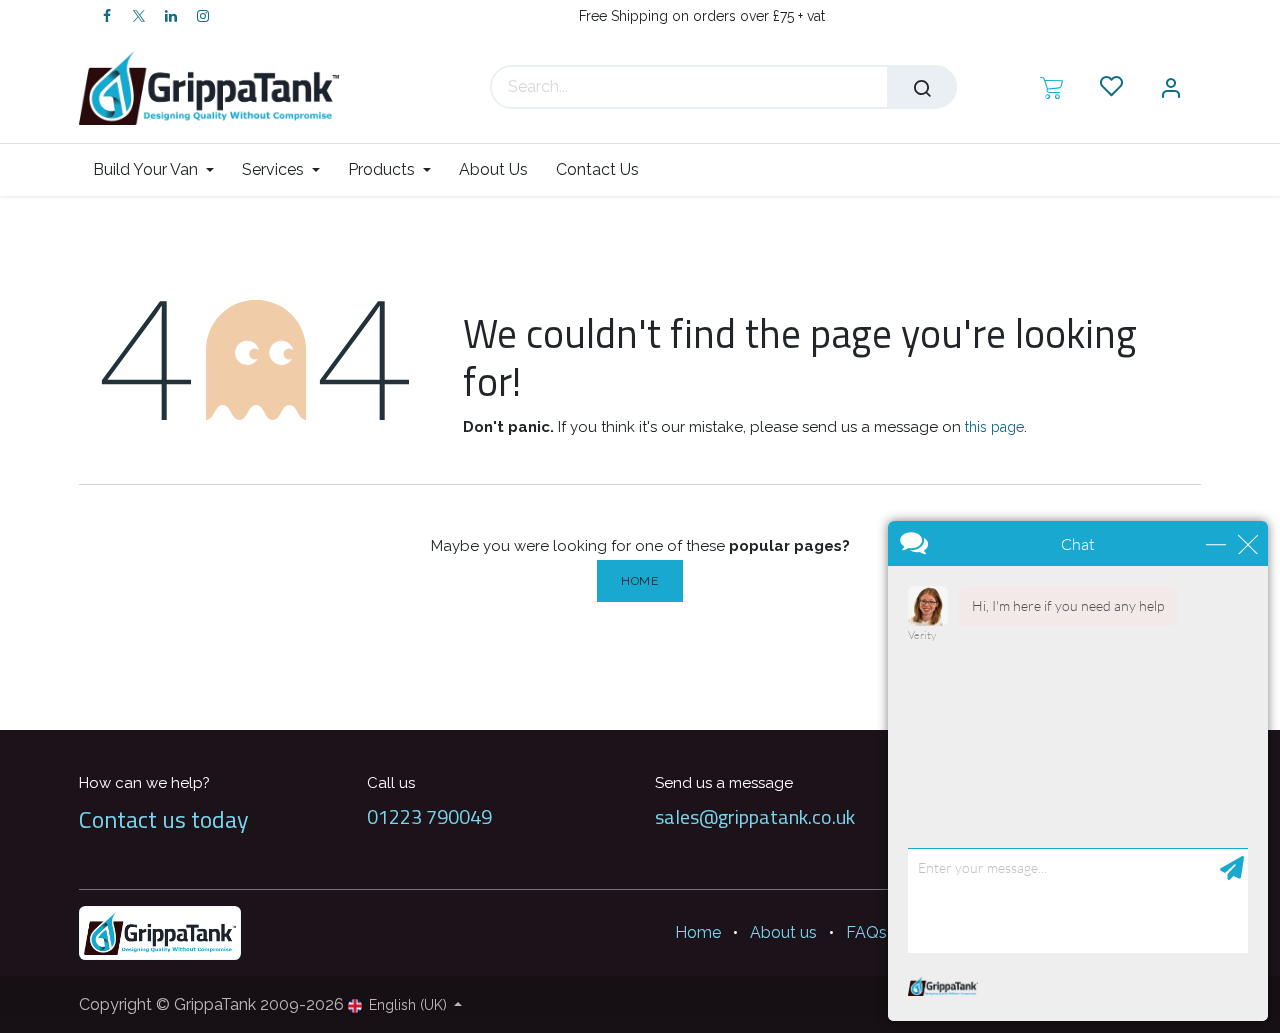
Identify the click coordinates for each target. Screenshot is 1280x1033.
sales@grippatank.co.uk (755, 816)
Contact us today (164, 819)
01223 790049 (429, 816)
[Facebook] (107, 16)
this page (994, 427)
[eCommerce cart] (1051, 87)
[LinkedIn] (171, 16)
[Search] (922, 87)
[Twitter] (139, 16)
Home (639, 581)
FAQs (866, 932)
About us (783, 932)
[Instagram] (203, 16)
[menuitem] (160, 169)
